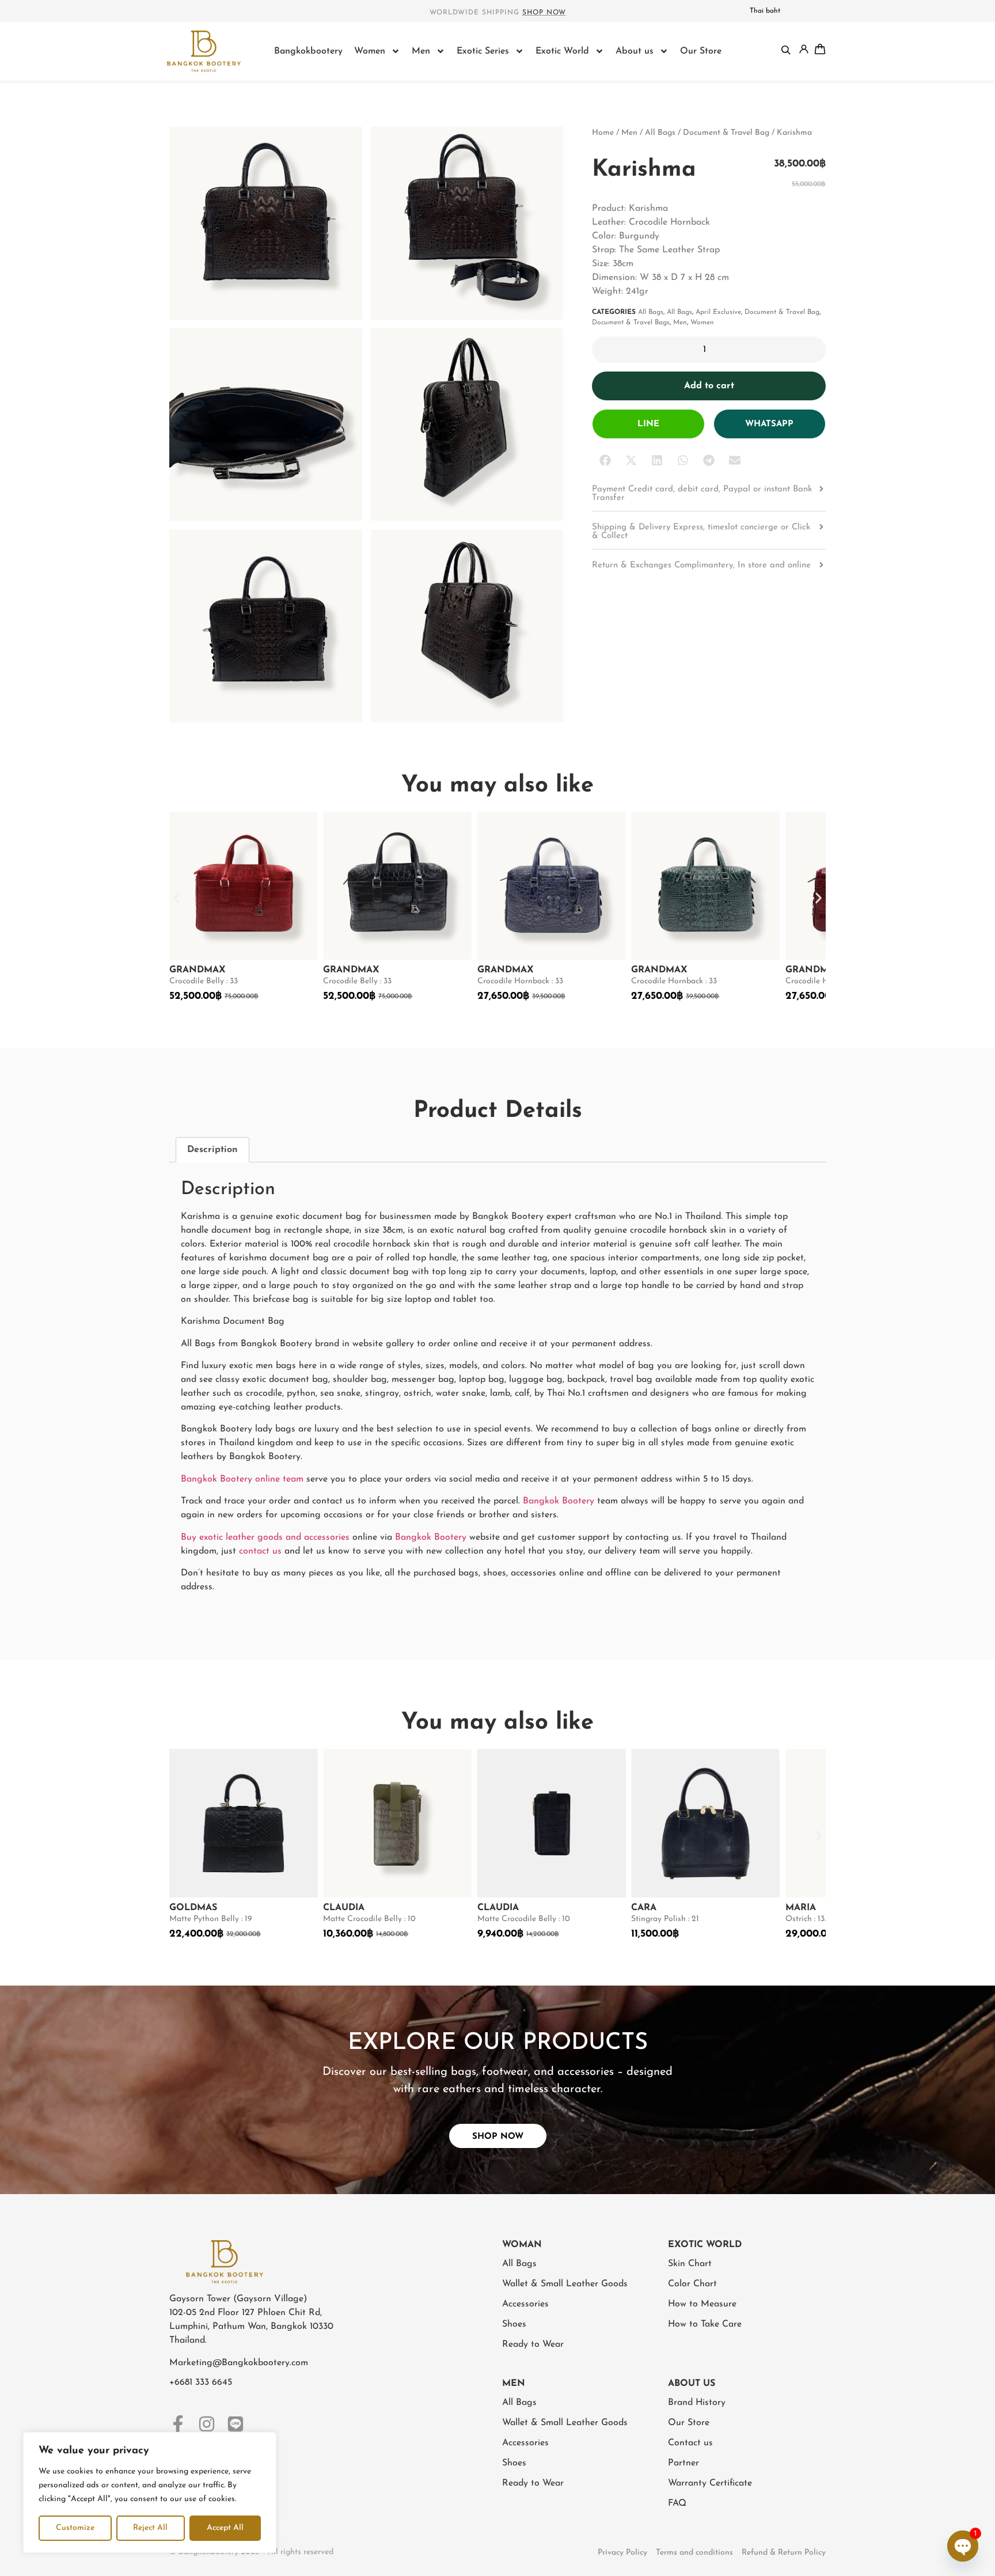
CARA (644, 1908)
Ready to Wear (533, 2344)
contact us (260, 1551)
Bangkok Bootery (559, 1501)
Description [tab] (212, 1150)
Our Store (701, 51)
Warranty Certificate (710, 2483)
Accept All (225, 2528)
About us (635, 51)
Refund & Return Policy (784, 2553)
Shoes (514, 2324)
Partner (683, 2463)
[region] (150, 2492)
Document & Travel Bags (631, 323)
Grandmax (198, 970)
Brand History (697, 2403)
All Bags (660, 133)
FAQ (677, 2503)
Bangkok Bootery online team (242, 1479)
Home (603, 133)
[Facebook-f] (178, 2424)
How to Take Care (705, 2324)
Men (421, 51)
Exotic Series (483, 51)
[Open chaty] (963, 2546)
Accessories (525, 2304)
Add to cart (709, 386)
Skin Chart (690, 2264)
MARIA (801, 1908)
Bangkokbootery (308, 51)
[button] (605, 461)
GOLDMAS (193, 1908)
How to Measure (702, 2304)
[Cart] (820, 49)
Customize (75, 2528)
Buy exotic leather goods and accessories (265, 1537)
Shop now (544, 13)
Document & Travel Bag (726, 133)
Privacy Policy (622, 2553)
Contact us (690, 2443)
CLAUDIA (344, 1908)
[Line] (236, 2424)
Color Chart (692, 2284)
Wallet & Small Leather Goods (565, 2284)
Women (370, 51)
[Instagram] (207, 2424)
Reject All (150, 2528)
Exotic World (562, 51)
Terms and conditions (694, 2553)
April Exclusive (718, 312)
